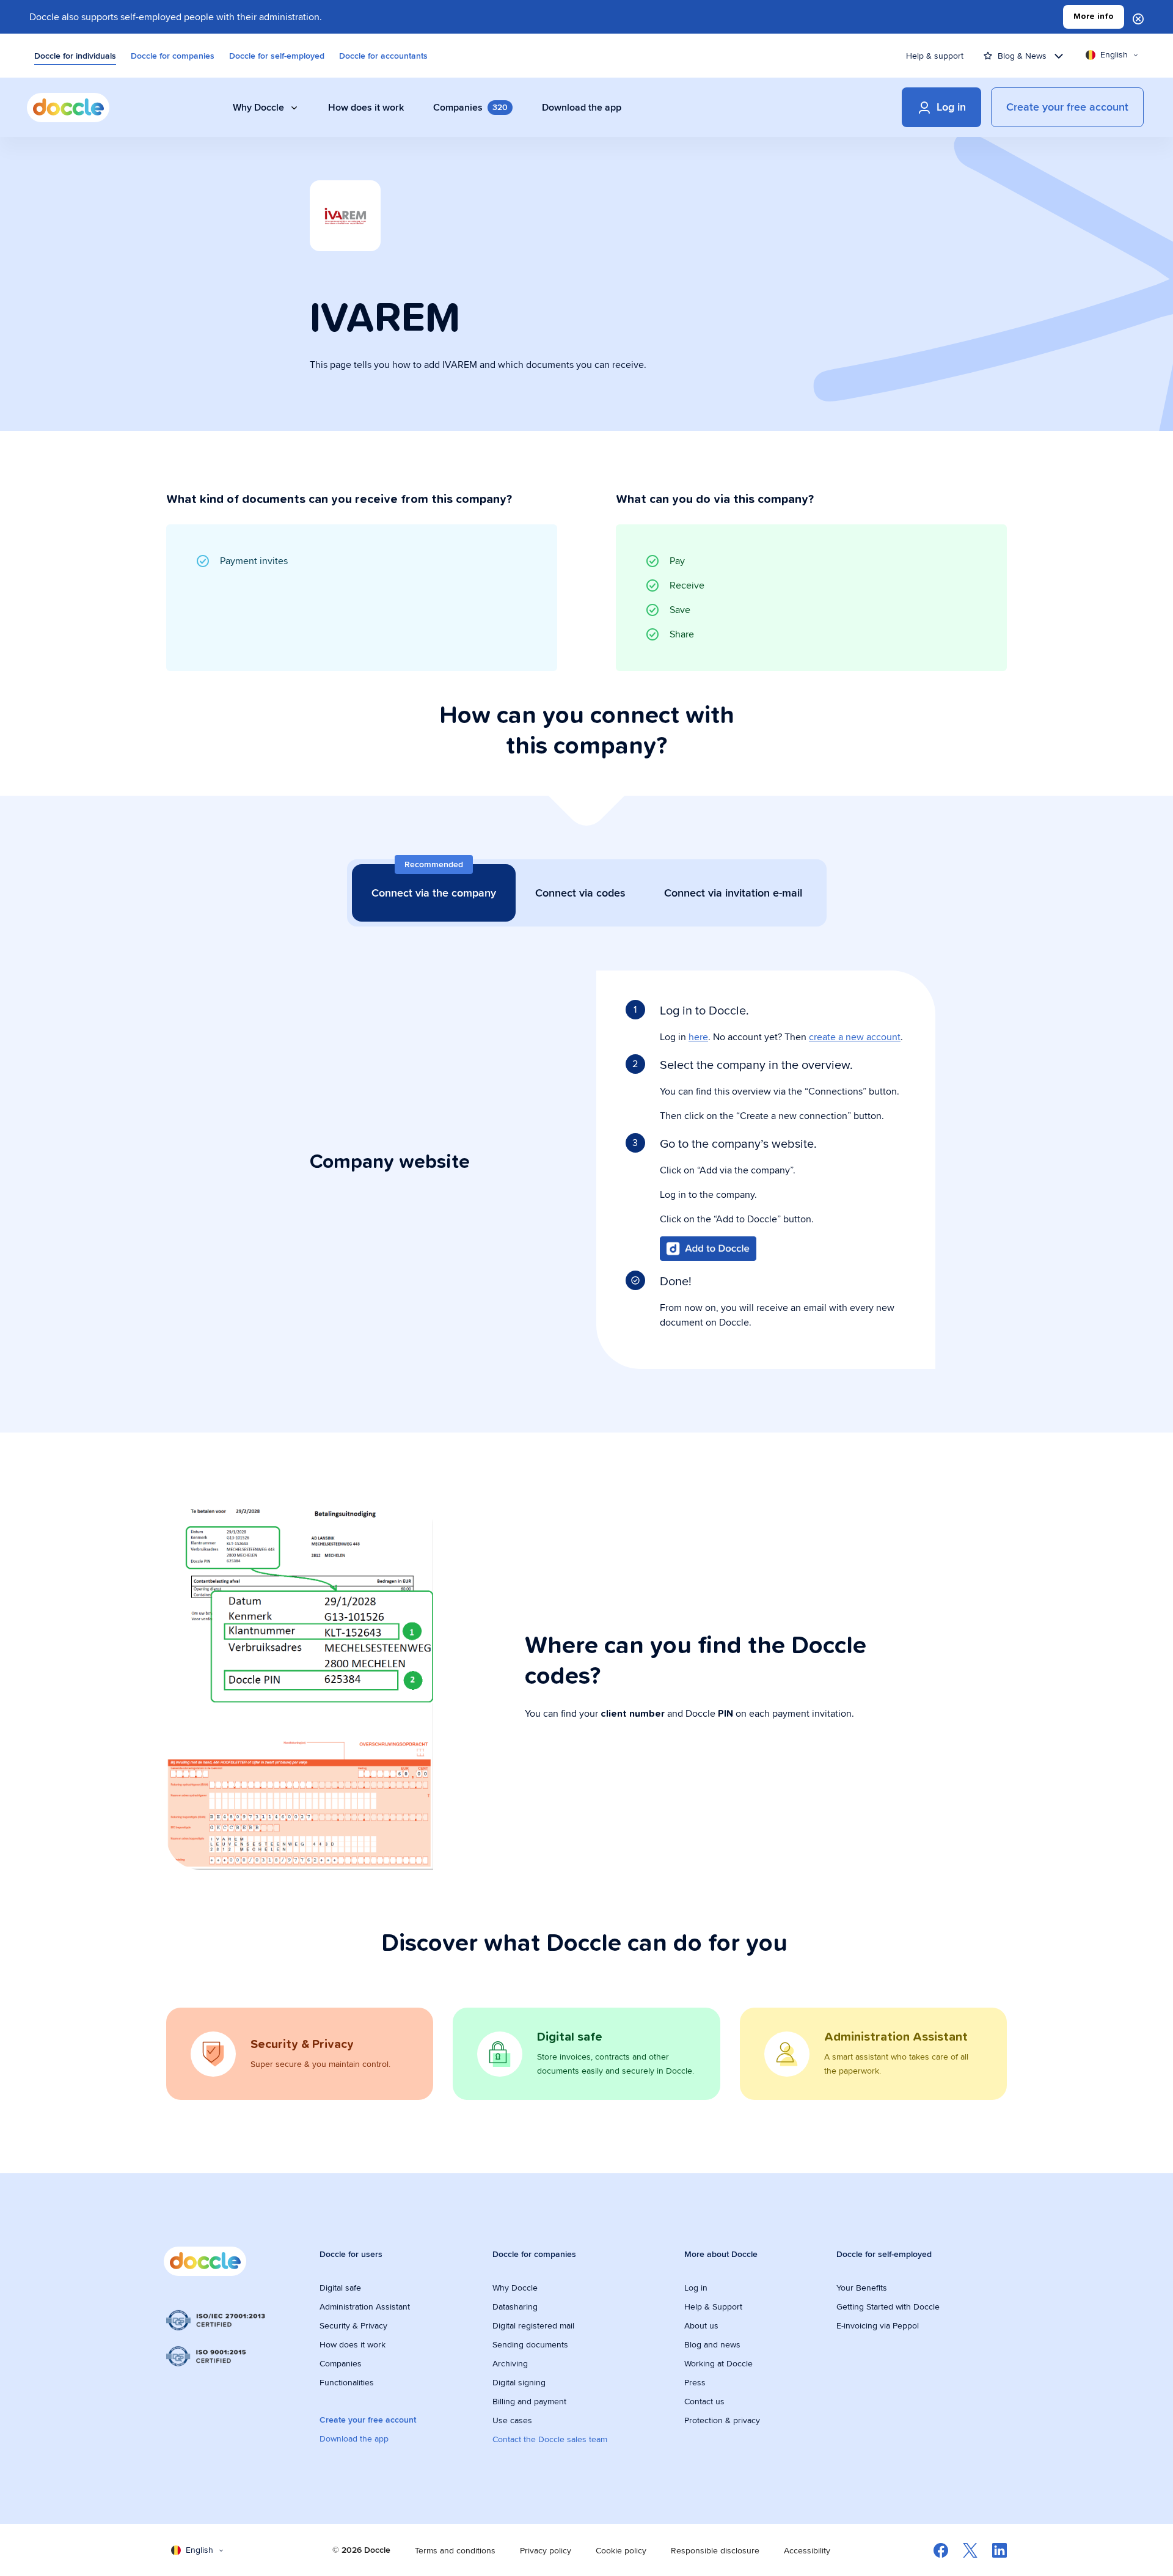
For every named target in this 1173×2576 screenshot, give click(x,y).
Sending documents (530, 2344)
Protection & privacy (722, 2420)
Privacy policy (546, 2550)
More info (1094, 17)
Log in (696, 2288)
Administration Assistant (365, 2306)
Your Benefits (862, 2288)
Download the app (354, 2438)
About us (701, 2325)
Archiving (510, 2363)
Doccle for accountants (383, 56)
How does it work (353, 2344)
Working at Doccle (718, 2363)
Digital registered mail (533, 2325)
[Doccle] (68, 108)
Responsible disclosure (715, 2550)
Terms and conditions (455, 2550)
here (698, 1037)
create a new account (855, 1037)
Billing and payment (529, 2401)
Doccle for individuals (75, 56)
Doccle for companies (173, 56)
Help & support (935, 56)
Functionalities (347, 2382)
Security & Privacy (353, 2325)
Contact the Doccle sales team (550, 2439)
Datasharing (515, 2306)
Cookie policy (621, 2550)
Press (695, 2382)
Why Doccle (515, 2288)
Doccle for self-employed (277, 56)
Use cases (512, 2420)
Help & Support (713, 2306)
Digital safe (340, 2288)
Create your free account (368, 2420)
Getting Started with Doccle (888, 2306)
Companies (341, 2363)
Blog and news (712, 2344)
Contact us (704, 2401)
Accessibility (807, 2550)
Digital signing (519, 2382)
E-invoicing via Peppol (878, 2325)
